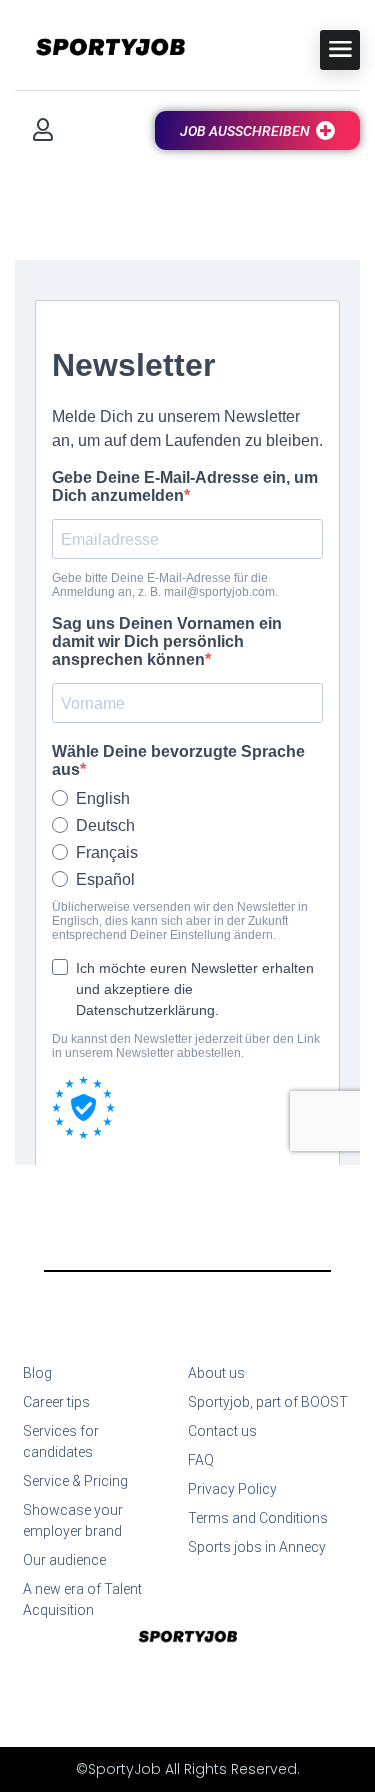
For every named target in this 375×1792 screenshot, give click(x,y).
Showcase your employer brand (73, 1520)
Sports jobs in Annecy (257, 1547)
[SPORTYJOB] (100, 48)
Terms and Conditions (258, 1518)
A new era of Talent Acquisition (82, 1599)
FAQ (201, 1460)
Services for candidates (61, 1441)
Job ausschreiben (245, 131)
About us (216, 1373)
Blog (37, 1373)
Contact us (222, 1431)
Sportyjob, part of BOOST (268, 1402)
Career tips (56, 1402)
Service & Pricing (75, 1481)
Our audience (64, 1560)
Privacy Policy (232, 1489)
